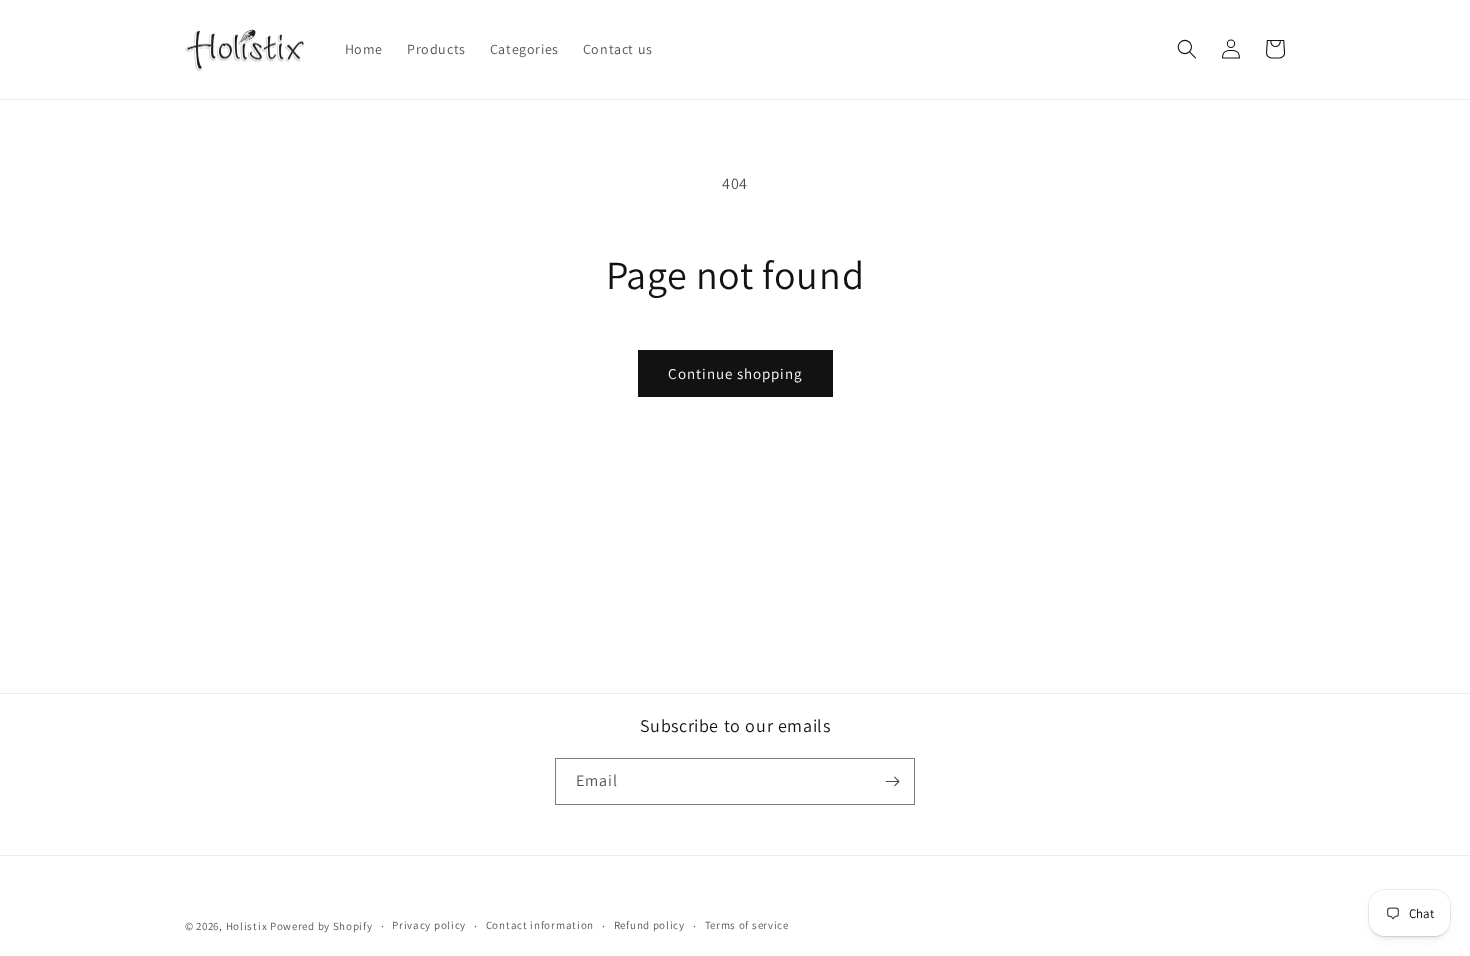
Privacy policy (429, 925)
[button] (1187, 49)
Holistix (247, 926)
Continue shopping (735, 373)
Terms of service (747, 925)
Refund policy (649, 925)
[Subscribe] (892, 781)
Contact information (540, 925)
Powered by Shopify (321, 926)
